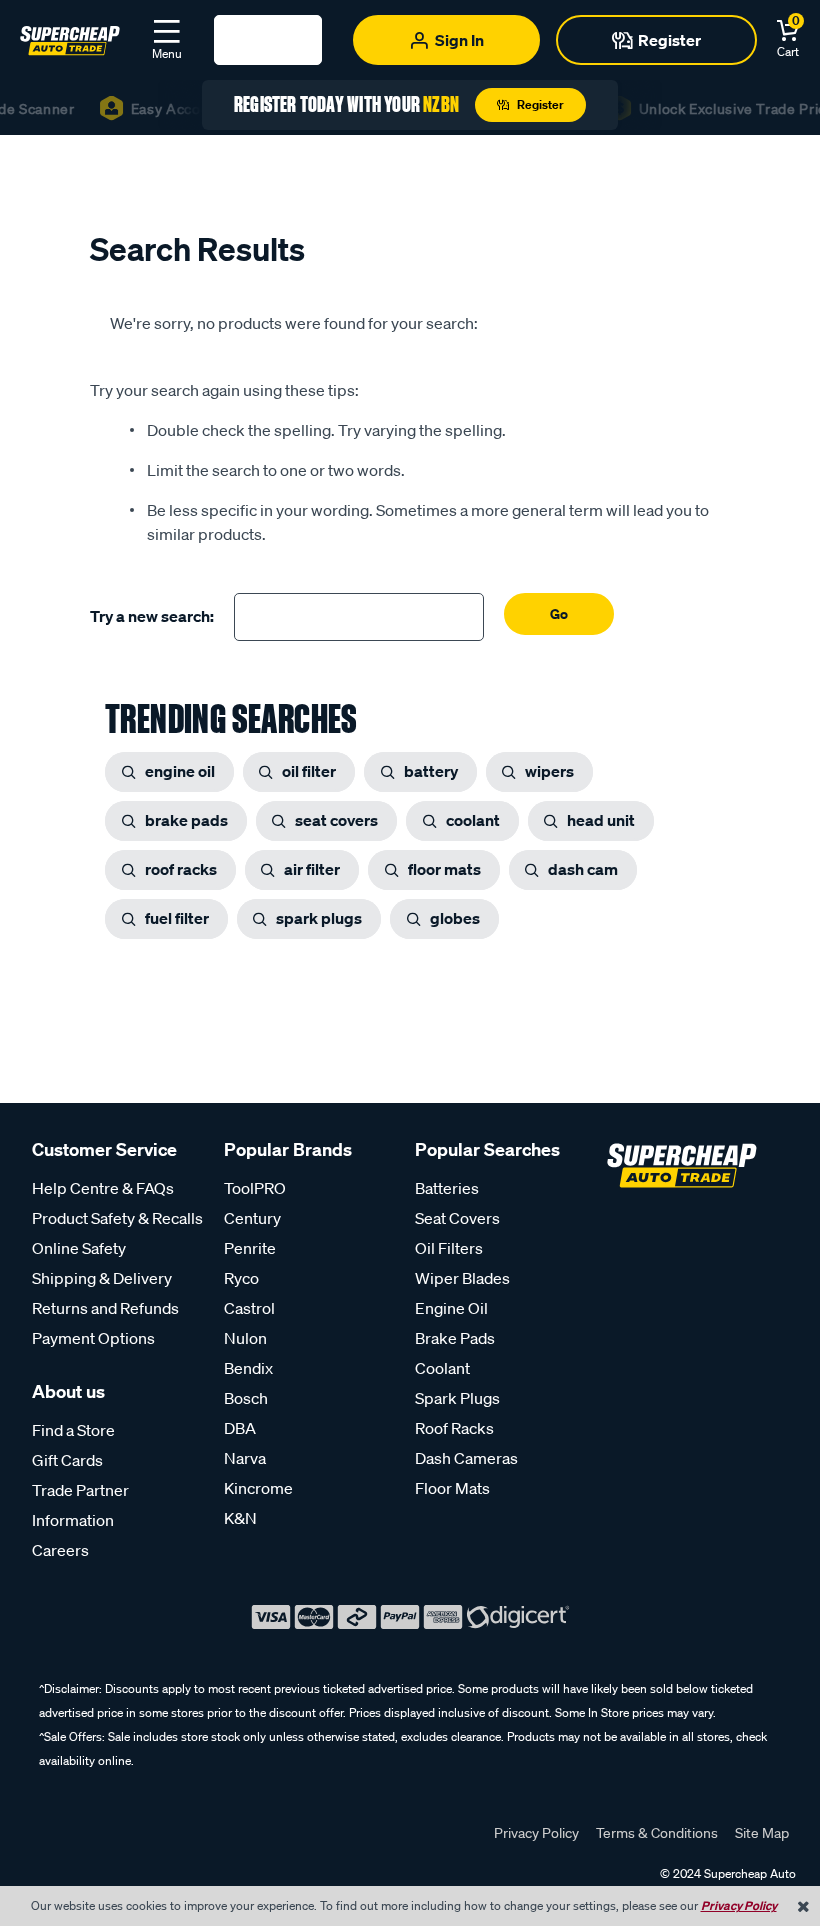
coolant (473, 820)
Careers (60, 1550)
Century (252, 1218)
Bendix (248, 1368)
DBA (240, 1428)
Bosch (246, 1398)
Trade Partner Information (80, 1505)
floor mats (444, 869)
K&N (240, 1518)
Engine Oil (451, 1308)
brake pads (186, 820)
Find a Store (73, 1430)
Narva (245, 1458)
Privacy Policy (536, 1833)
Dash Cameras (466, 1458)
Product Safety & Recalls (117, 1218)
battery (431, 771)
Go (559, 613)
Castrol (249, 1308)
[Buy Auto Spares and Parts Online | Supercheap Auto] (70, 38)
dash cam (583, 869)
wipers (549, 771)
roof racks (181, 869)
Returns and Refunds (105, 1308)
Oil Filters (449, 1248)
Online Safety (79, 1248)
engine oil (180, 771)
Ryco (241, 1278)
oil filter (309, 771)
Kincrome (258, 1488)
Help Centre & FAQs (103, 1188)
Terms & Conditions (657, 1833)
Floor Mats (452, 1488)
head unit (601, 820)
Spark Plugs (457, 1398)
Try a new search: (152, 616)
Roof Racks (454, 1428)
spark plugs (319, 918)
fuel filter (177, 918)
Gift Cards (67, 1460)
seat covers (336, 820)
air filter (312, 869)
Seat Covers (457, 1218)
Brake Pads (455, 1338)
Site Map (762, 1833)
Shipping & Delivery (102, 1278)
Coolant (442, 1368)
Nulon (245, 1338)
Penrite (250, 1248)
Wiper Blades (462, 1278)
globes (455, 918)
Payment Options (93, 1338)
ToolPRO (255, 1188)
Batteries (447, 1188)
